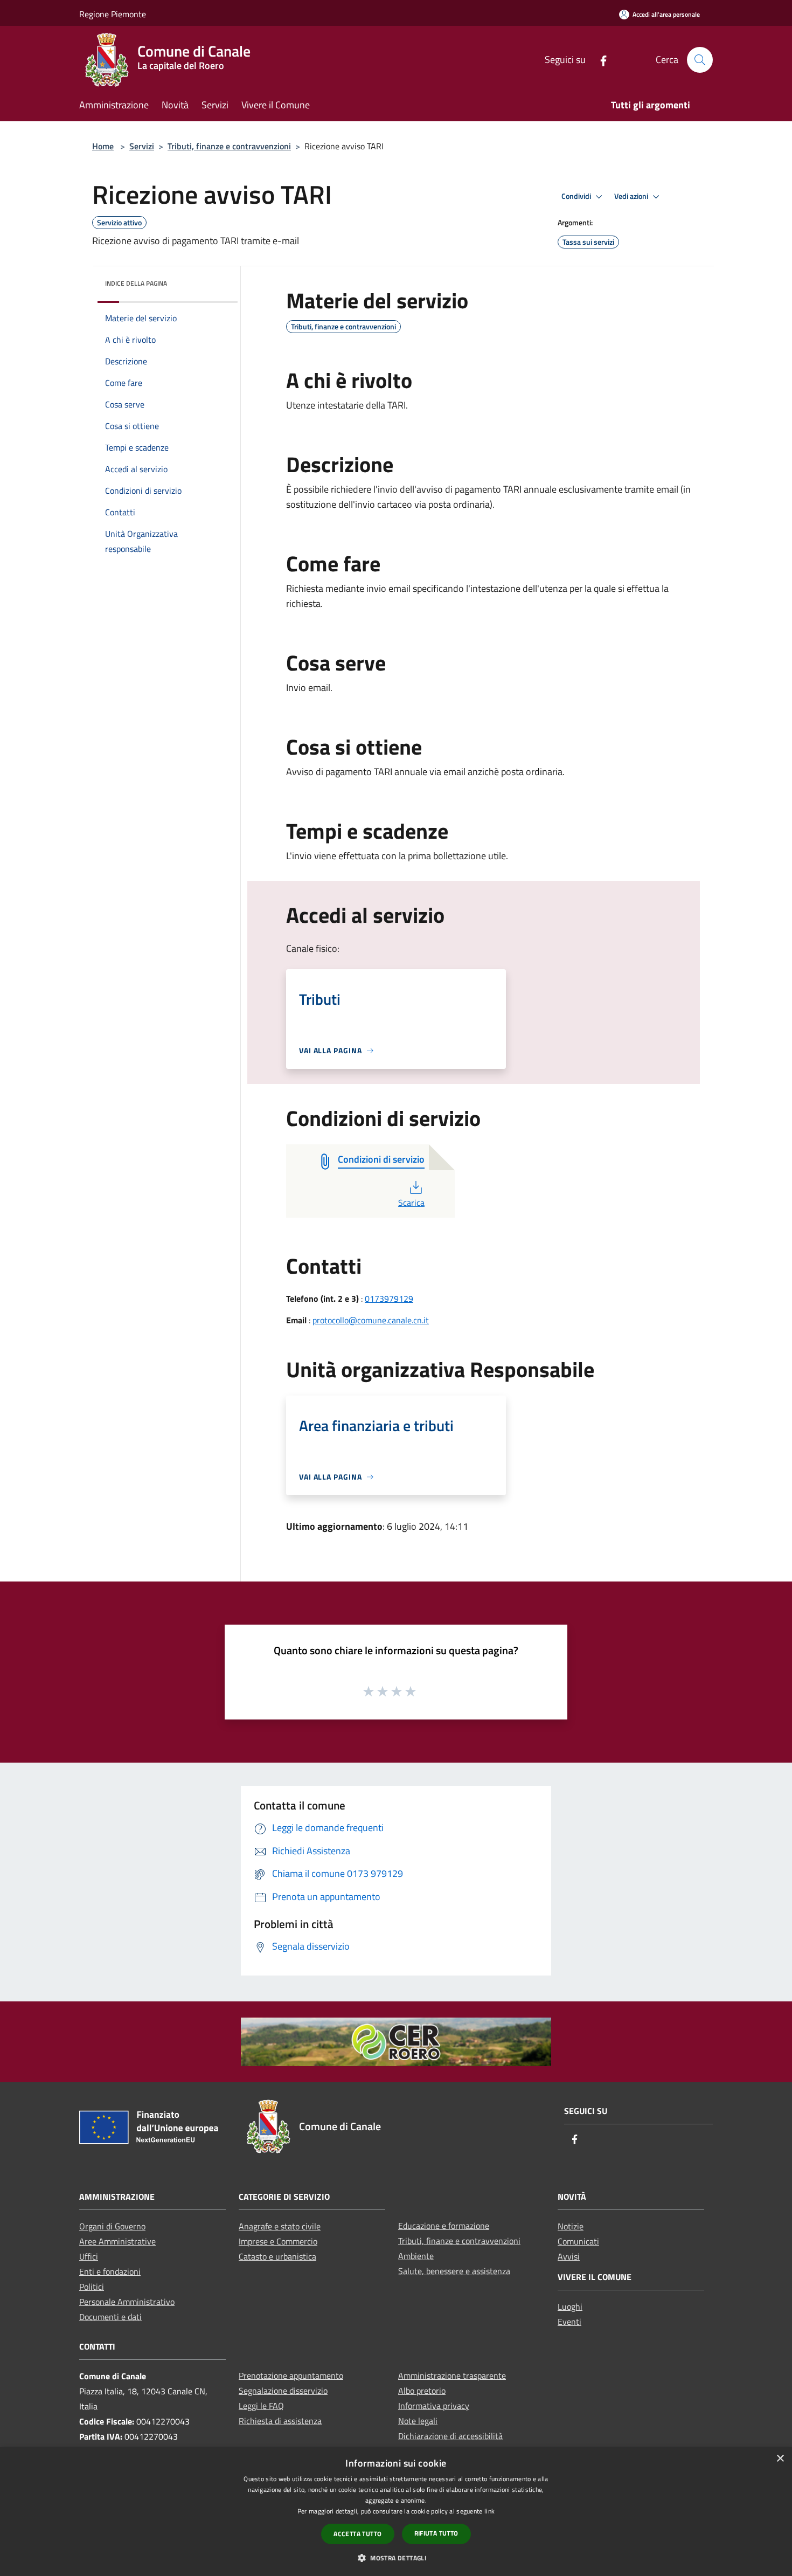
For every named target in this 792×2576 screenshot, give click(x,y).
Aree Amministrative (117, 2241)
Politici (92, 2287)
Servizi (142, 146)
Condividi (577, 196)
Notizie (571, 2226)
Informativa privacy (434, 2406)
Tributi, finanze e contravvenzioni (229, 146)
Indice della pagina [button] (136, 283)
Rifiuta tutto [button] (436, 2533)
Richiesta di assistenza (280, 2421)
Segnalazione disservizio (283, 2391)
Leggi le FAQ (261, 2406)
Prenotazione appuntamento (291, 2375)
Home (103, 146)
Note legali (418, 2421)
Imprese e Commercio (278, 2241)
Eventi (569, 2322)
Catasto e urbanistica (277, 2256)
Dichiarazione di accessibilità (450, 2436)
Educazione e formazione (444, 2226)
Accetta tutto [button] (357, 2534)
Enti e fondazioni (110, 2271)
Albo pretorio (422, 2391)
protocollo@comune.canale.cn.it (371, 1320)
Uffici (89, 2256)
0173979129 (389, 1299)
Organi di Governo (112, 2226)
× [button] (780, 2459)
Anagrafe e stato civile (280, 2226)
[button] (396, 2558)
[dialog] (396, 2512)
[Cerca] (700, 60)
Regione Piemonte (113, 14)
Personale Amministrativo (127, 2302)
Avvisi (569, 2256)
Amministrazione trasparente (452, 2375)
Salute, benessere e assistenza (454, 2271)
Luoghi (570, 2306)
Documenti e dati (110, 2317)
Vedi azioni (632, 196)
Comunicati (578, 2241)
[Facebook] (599, 60)
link (489, 2511)
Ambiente (416, 2256)
